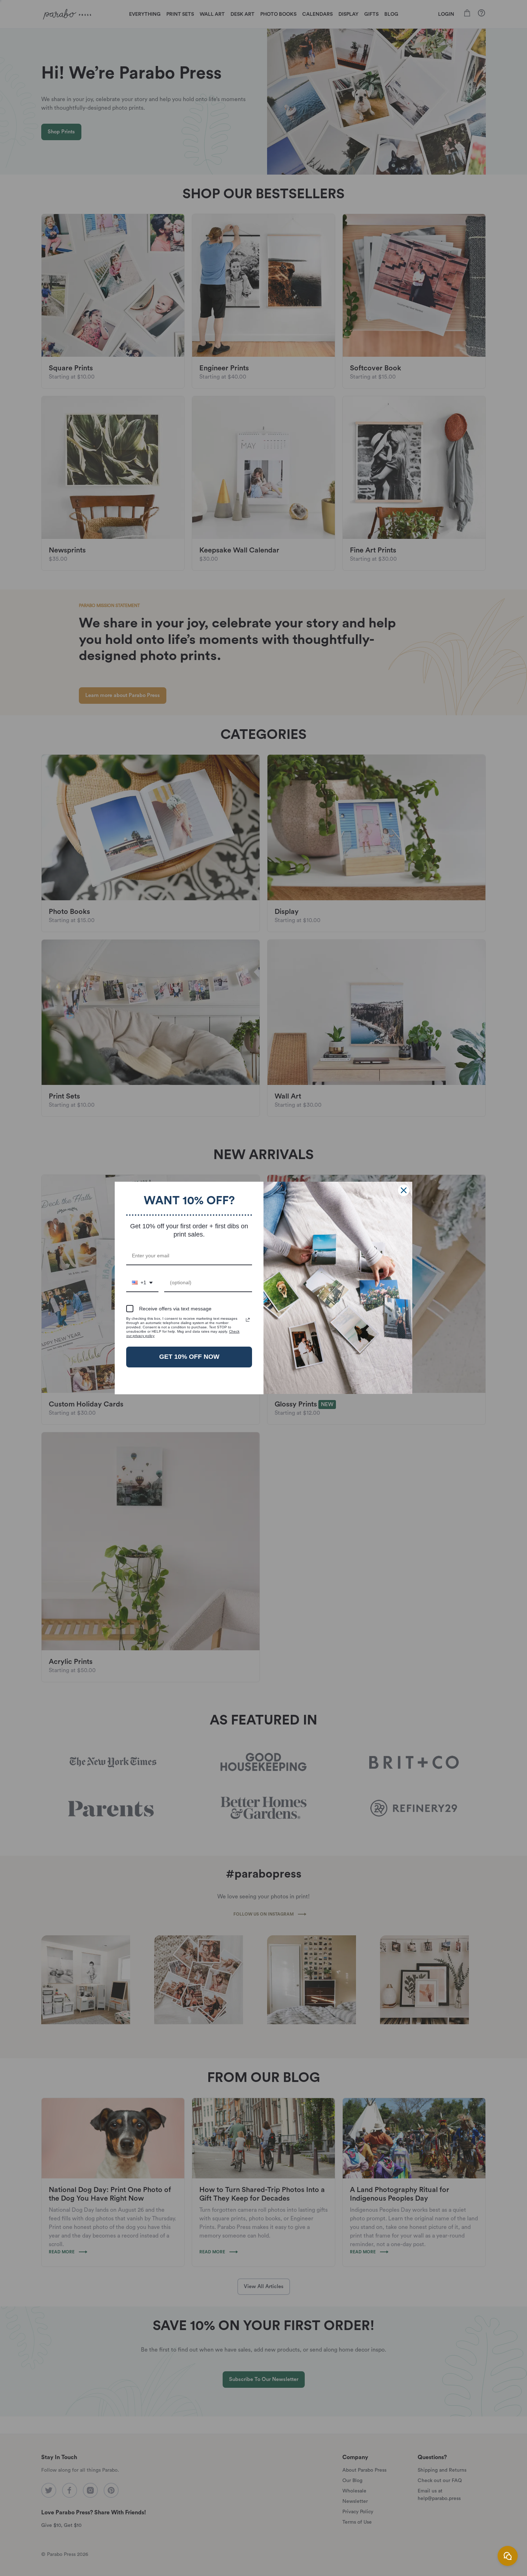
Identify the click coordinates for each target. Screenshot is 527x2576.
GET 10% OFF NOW (189, 1357)
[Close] (404, 1190)
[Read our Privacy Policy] (248, 1320)
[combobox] (142, 1283)
